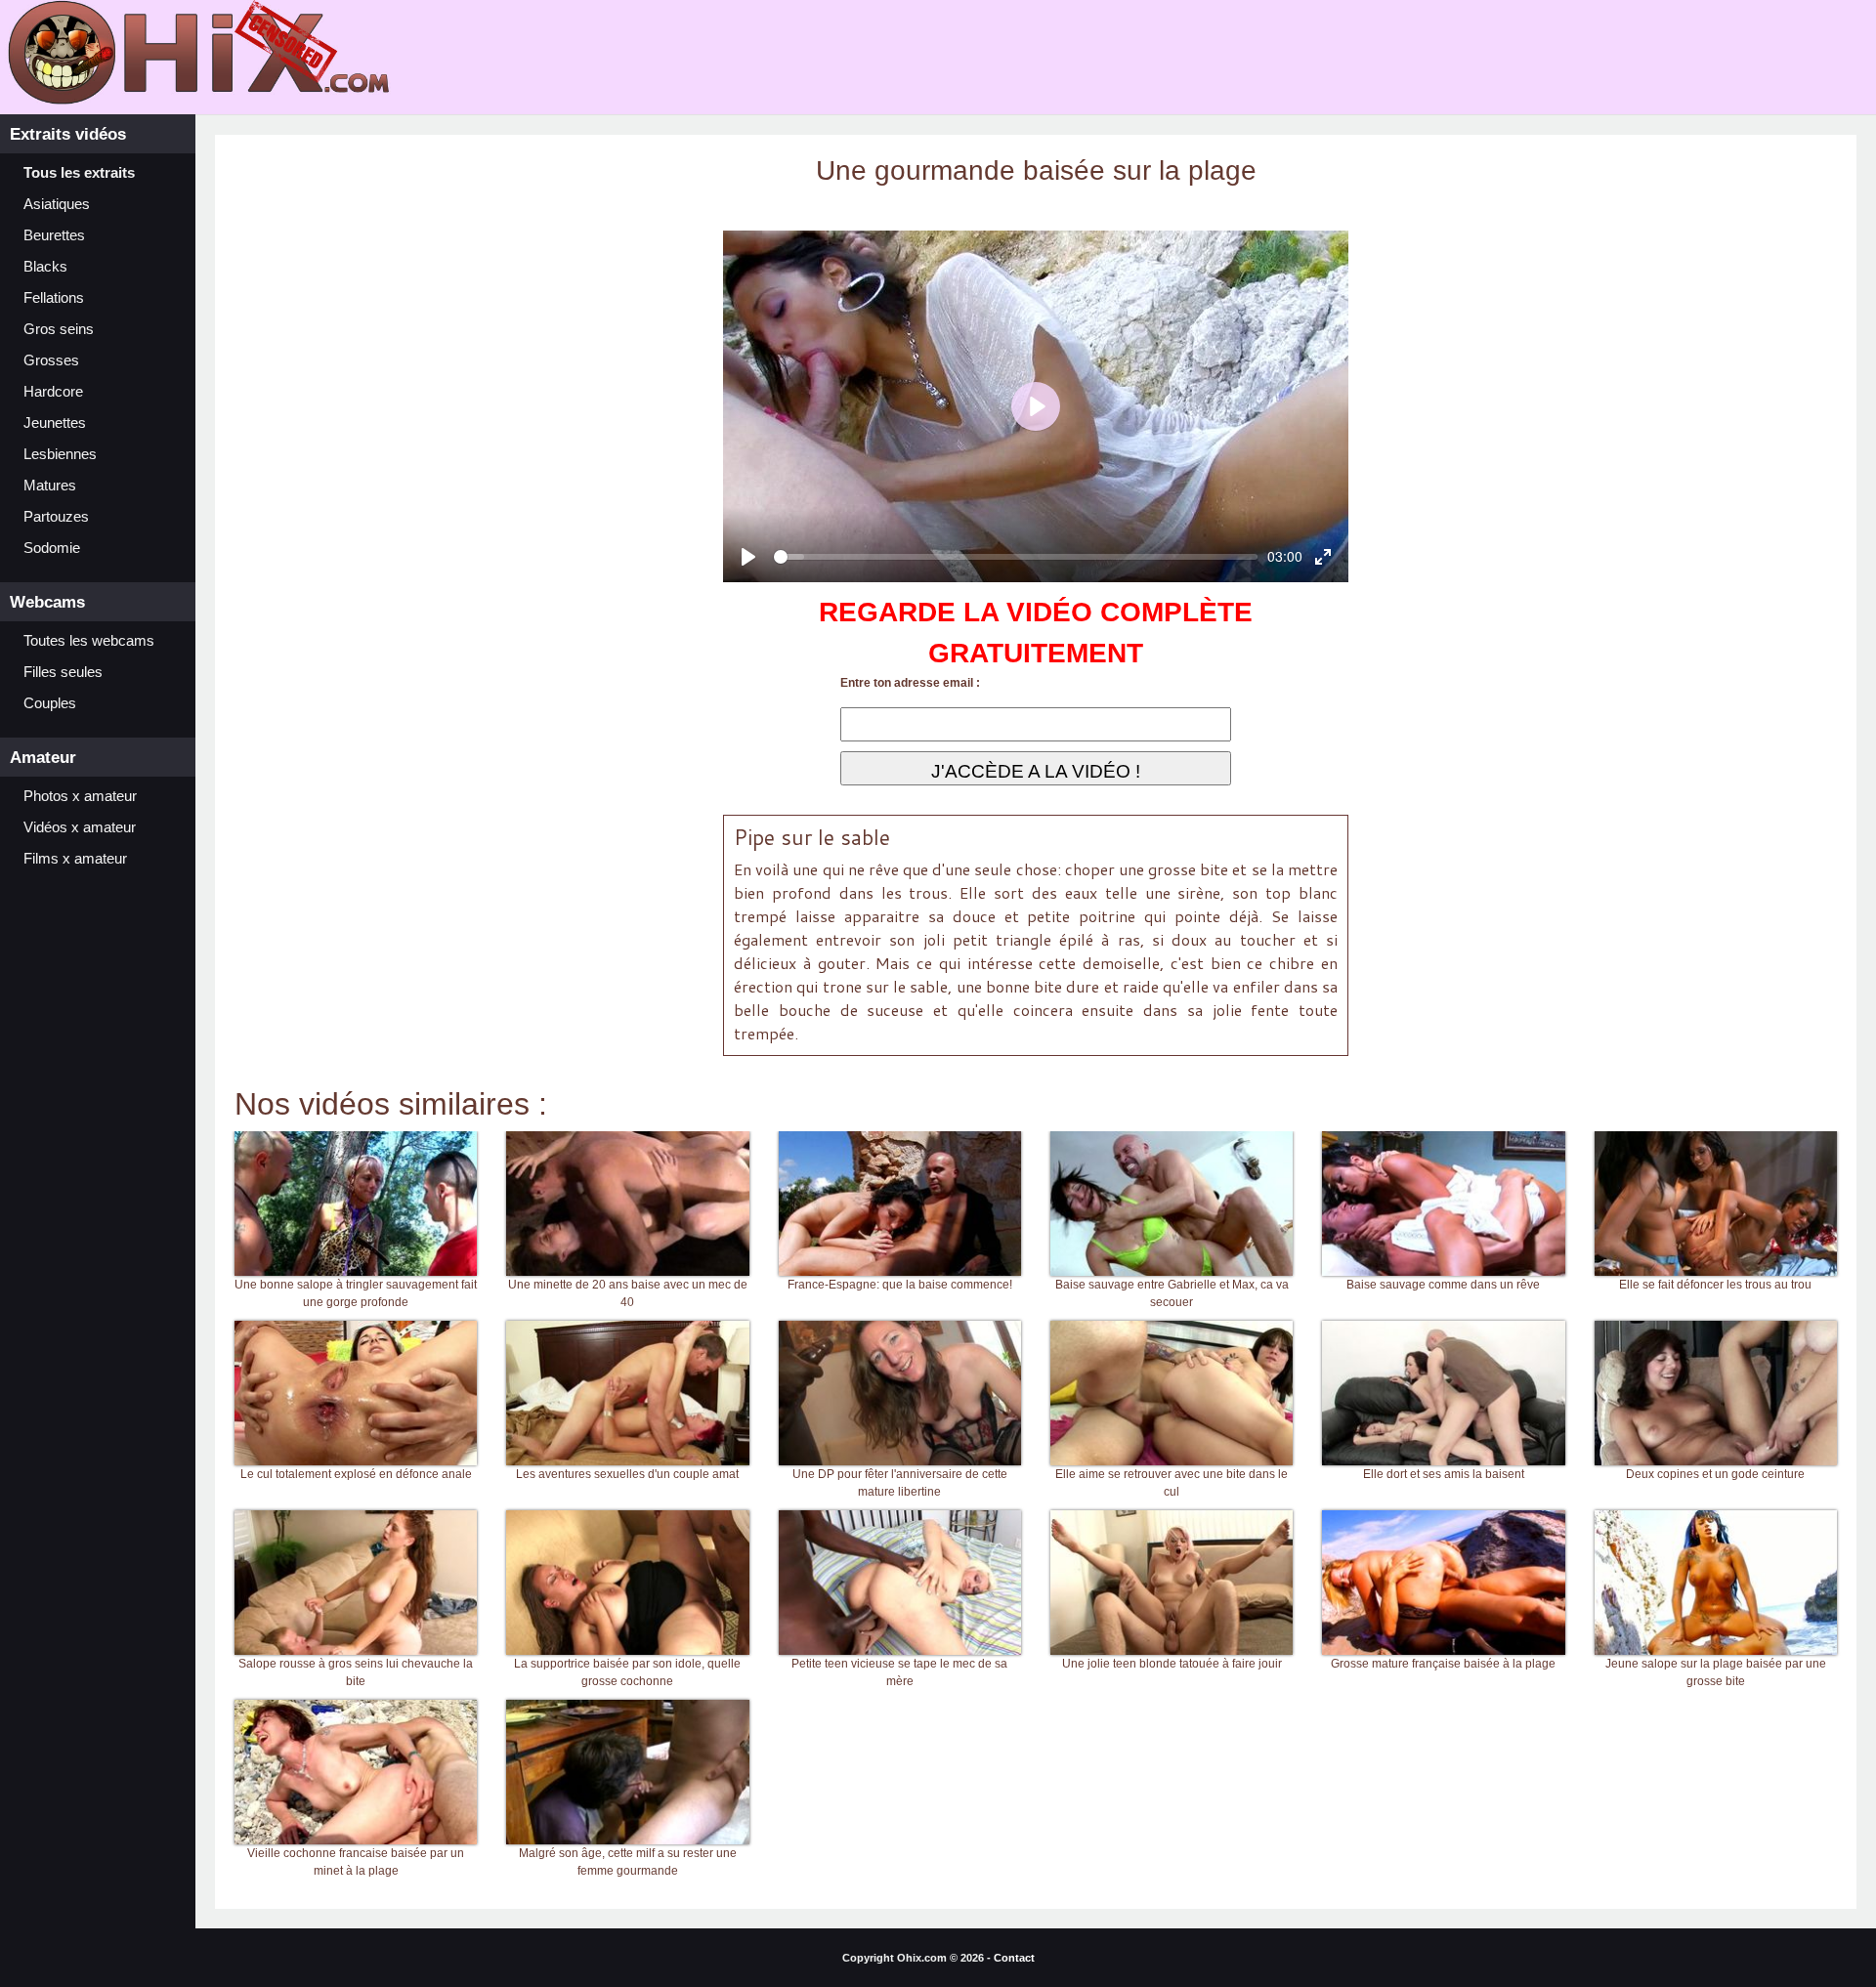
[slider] (1016, 557)
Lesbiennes (60, 454)
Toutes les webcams (89, 641)
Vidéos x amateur (80, 827)
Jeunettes (55, 423)
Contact (1014, 1958)
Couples (50, 703)
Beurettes (54, 235)
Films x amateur (75, 859)
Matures (50, 486)
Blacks (45, 267)
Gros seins (59, 329)
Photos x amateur (80, 796)
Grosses (51, 360)
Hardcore (53, 392)
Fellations (54, 298)
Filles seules (63, 672)
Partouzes (56, 517)
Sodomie (52, 548)
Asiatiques (57, 204)
